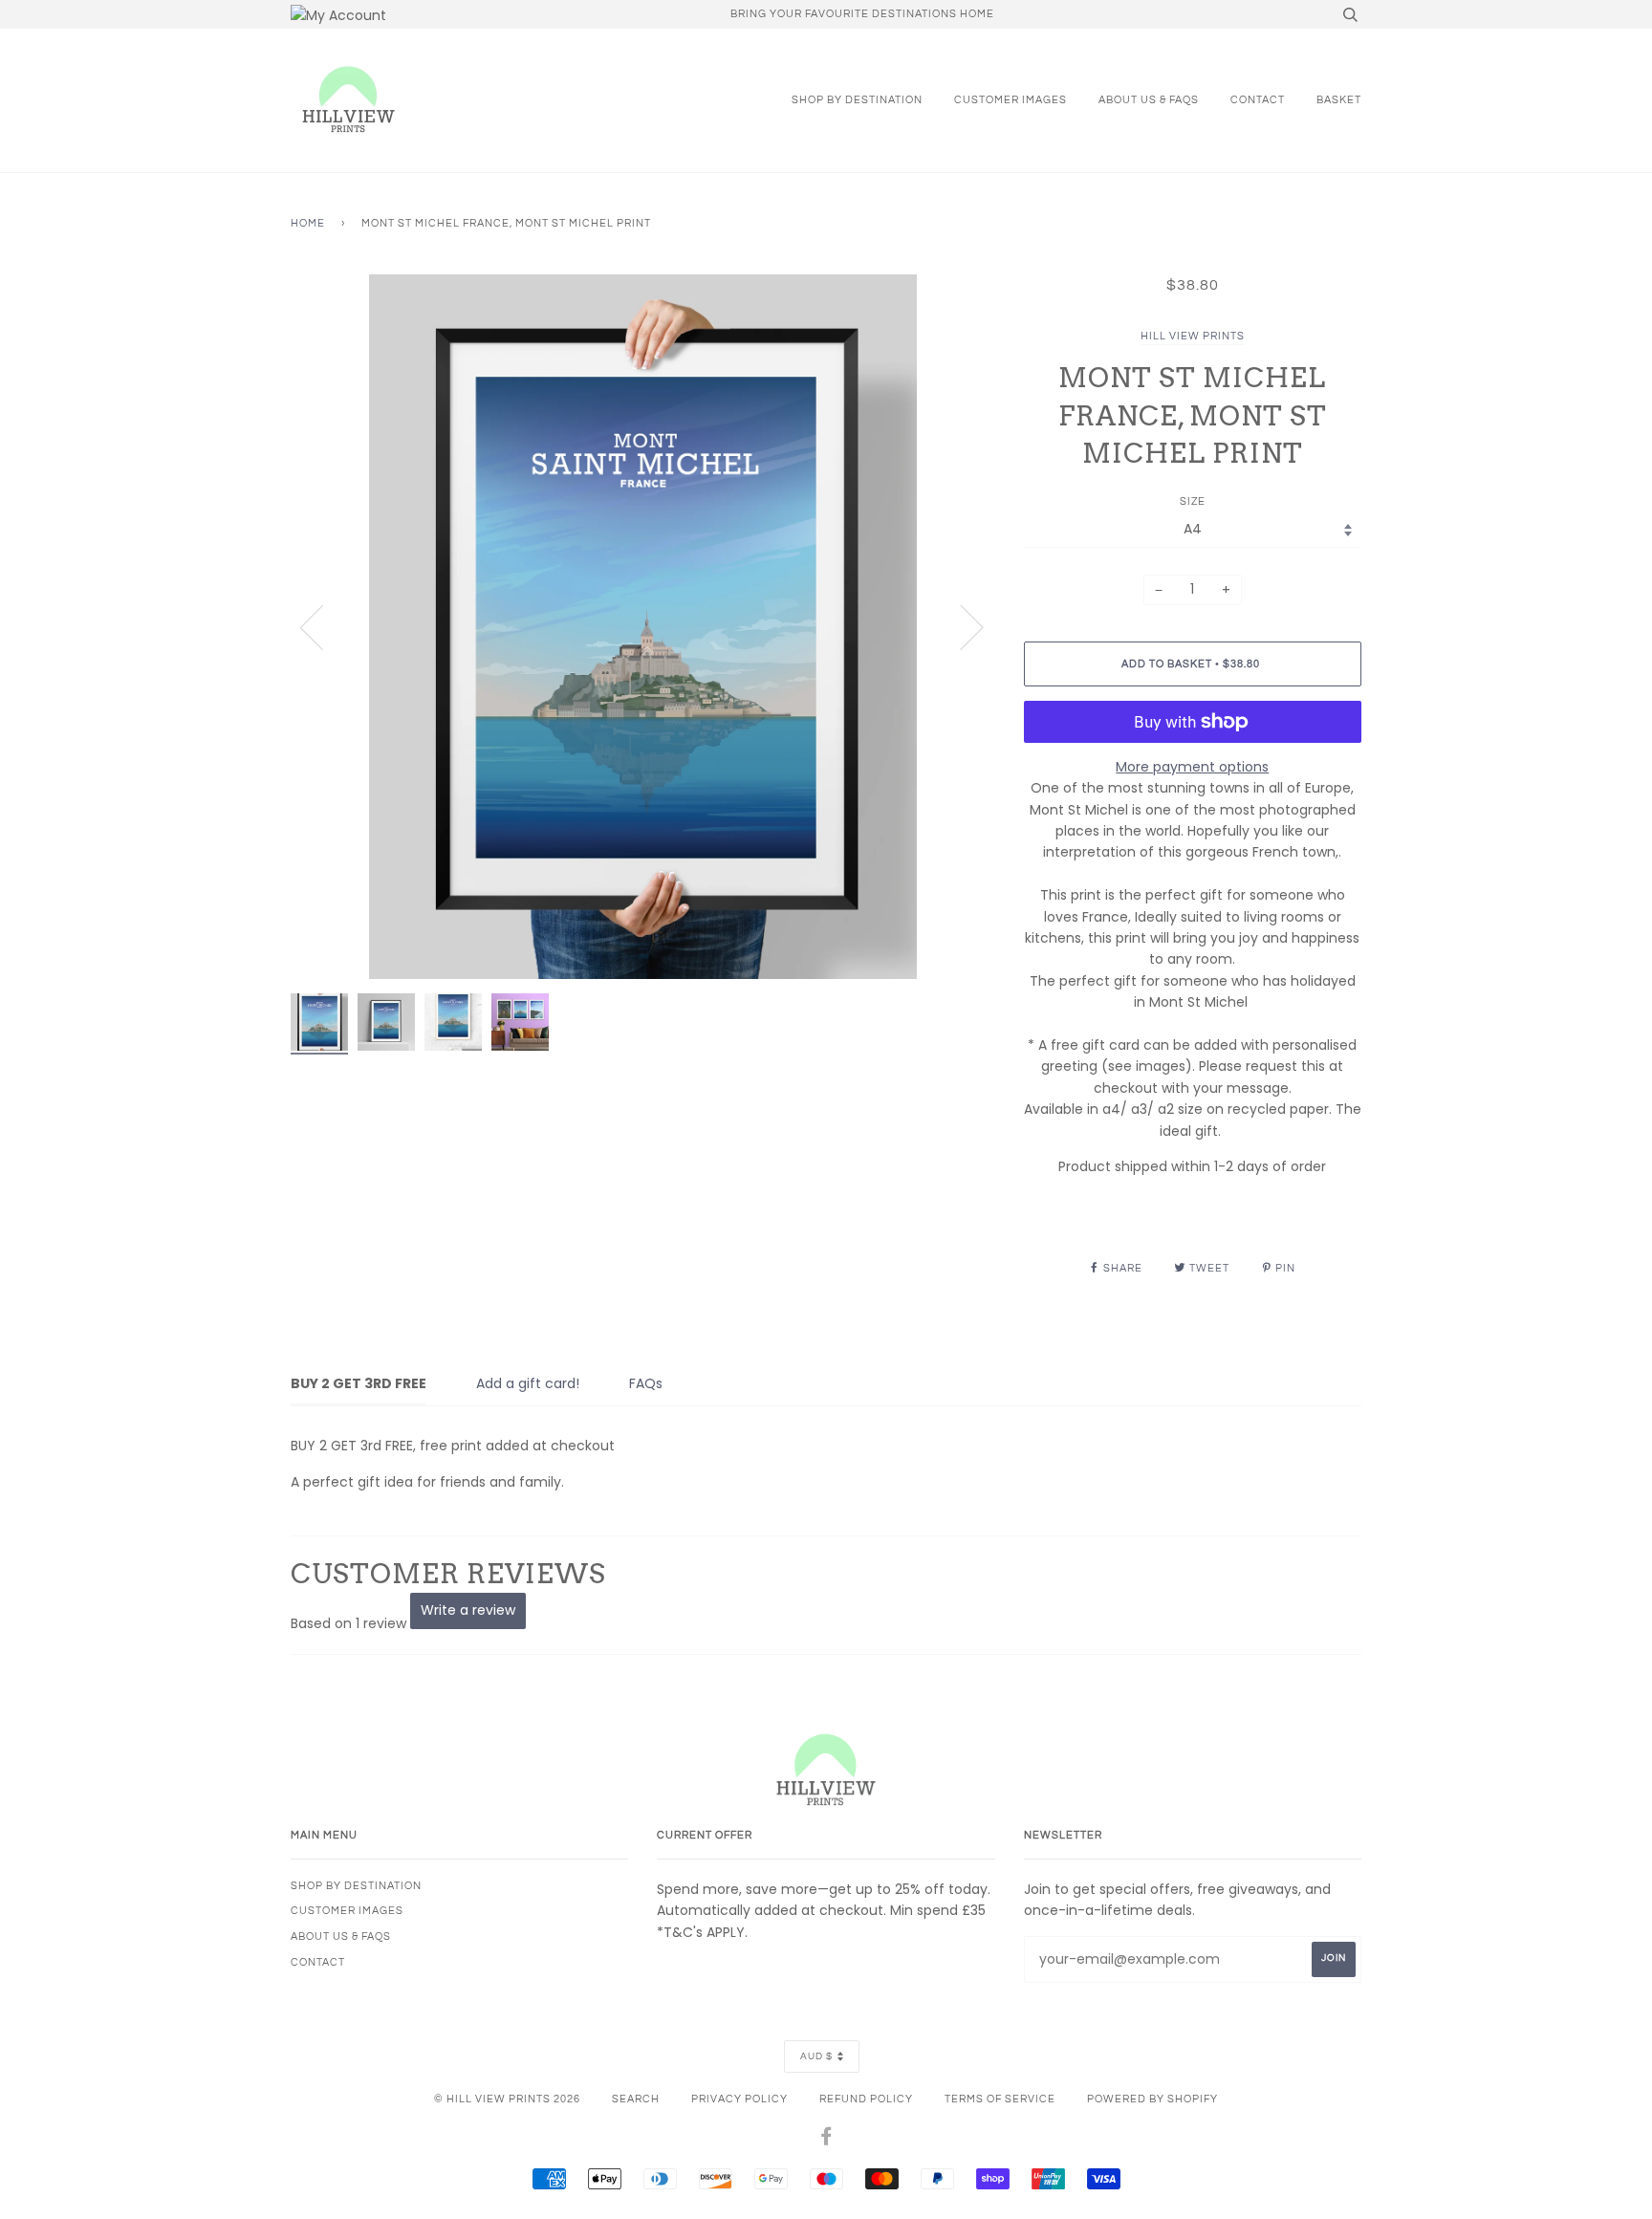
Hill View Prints (1193, 336)
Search (636, 2099)
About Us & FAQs (1149, 100)
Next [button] (960, 626)
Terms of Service (1000, 2099)
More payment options (1192, 767)
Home (308, 223)
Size (1193, 501)
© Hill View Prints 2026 (507, 2099)
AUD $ (816, 2056)
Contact (1258, 100)
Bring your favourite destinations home (862, 14)
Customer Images (1011, 100)
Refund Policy (866, 2099)
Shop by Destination (857, 100)
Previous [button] (323, 626)
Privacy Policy (739, 2099)
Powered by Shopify (1152, 2099)
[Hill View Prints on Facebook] (826, 2140)
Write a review (468, 1610)
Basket (1339, 100)
